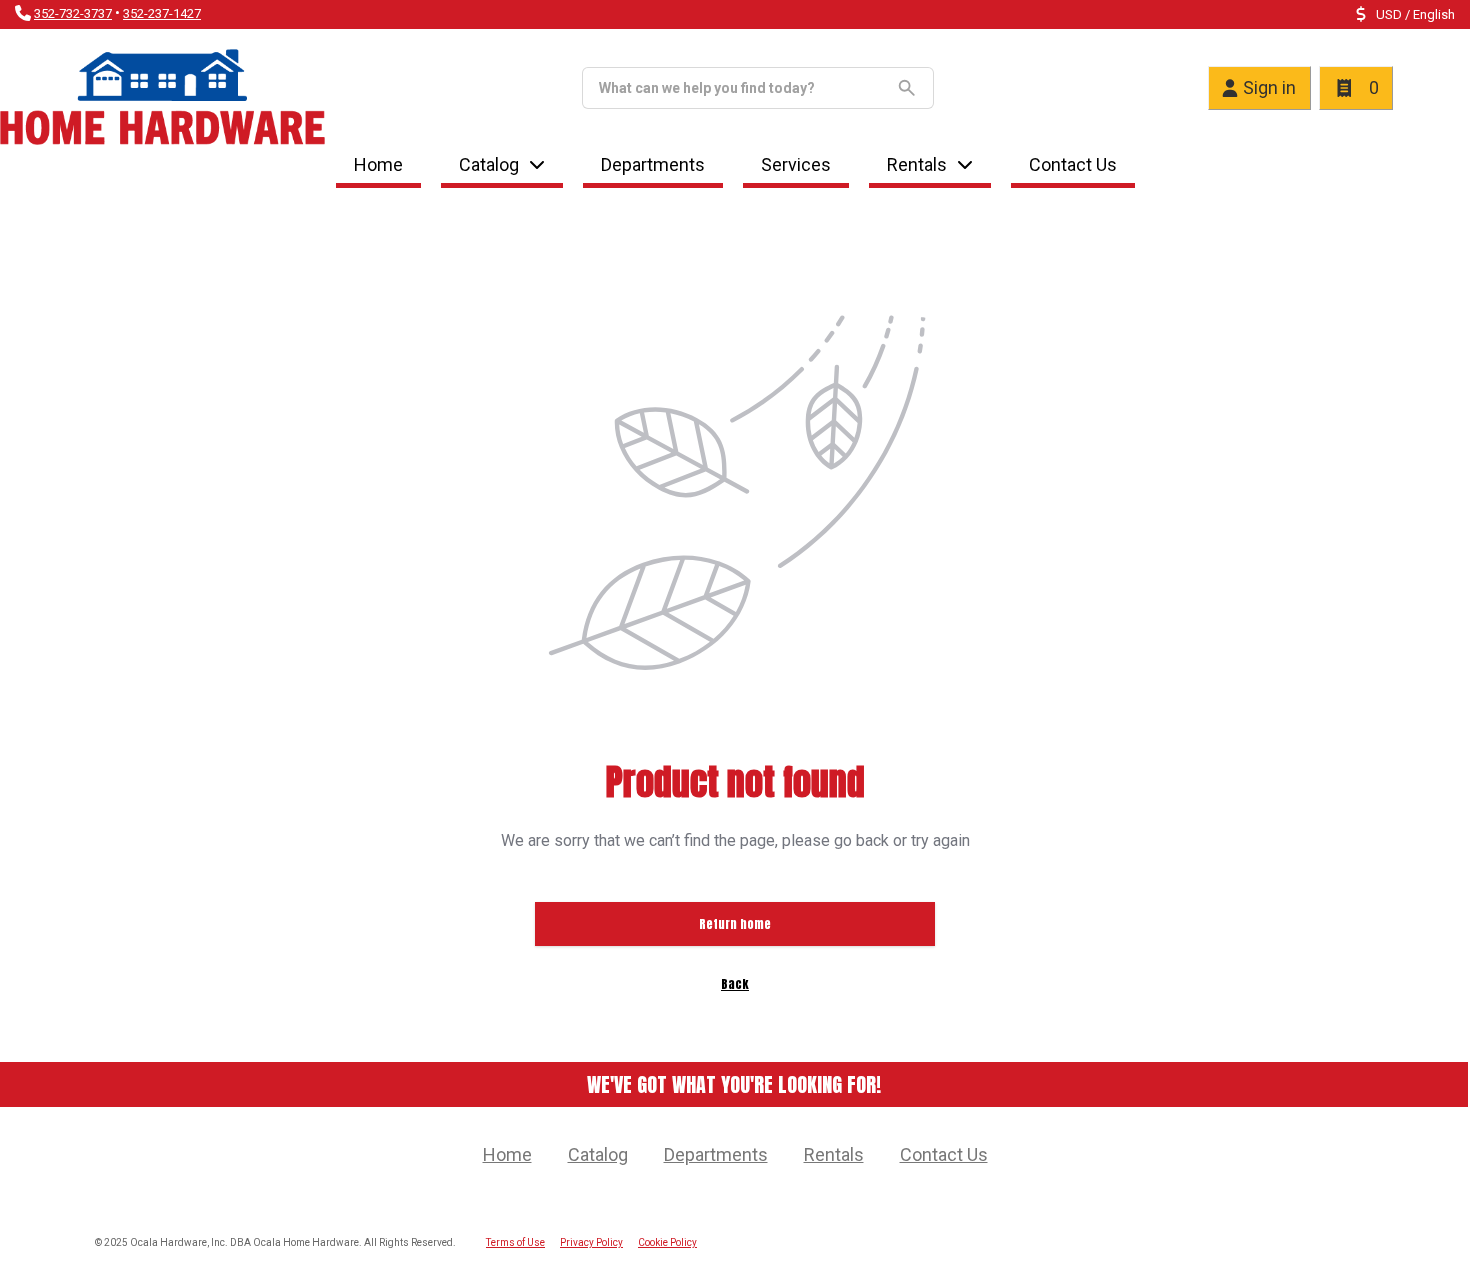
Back (735, 984)
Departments (653, 164)
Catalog (598, 1154)
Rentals (917, 164)
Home (378, 164)
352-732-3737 (73, 13)
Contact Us (1073, 164)
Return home (735, 924)
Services (796, 164)
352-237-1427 (162, 13)
